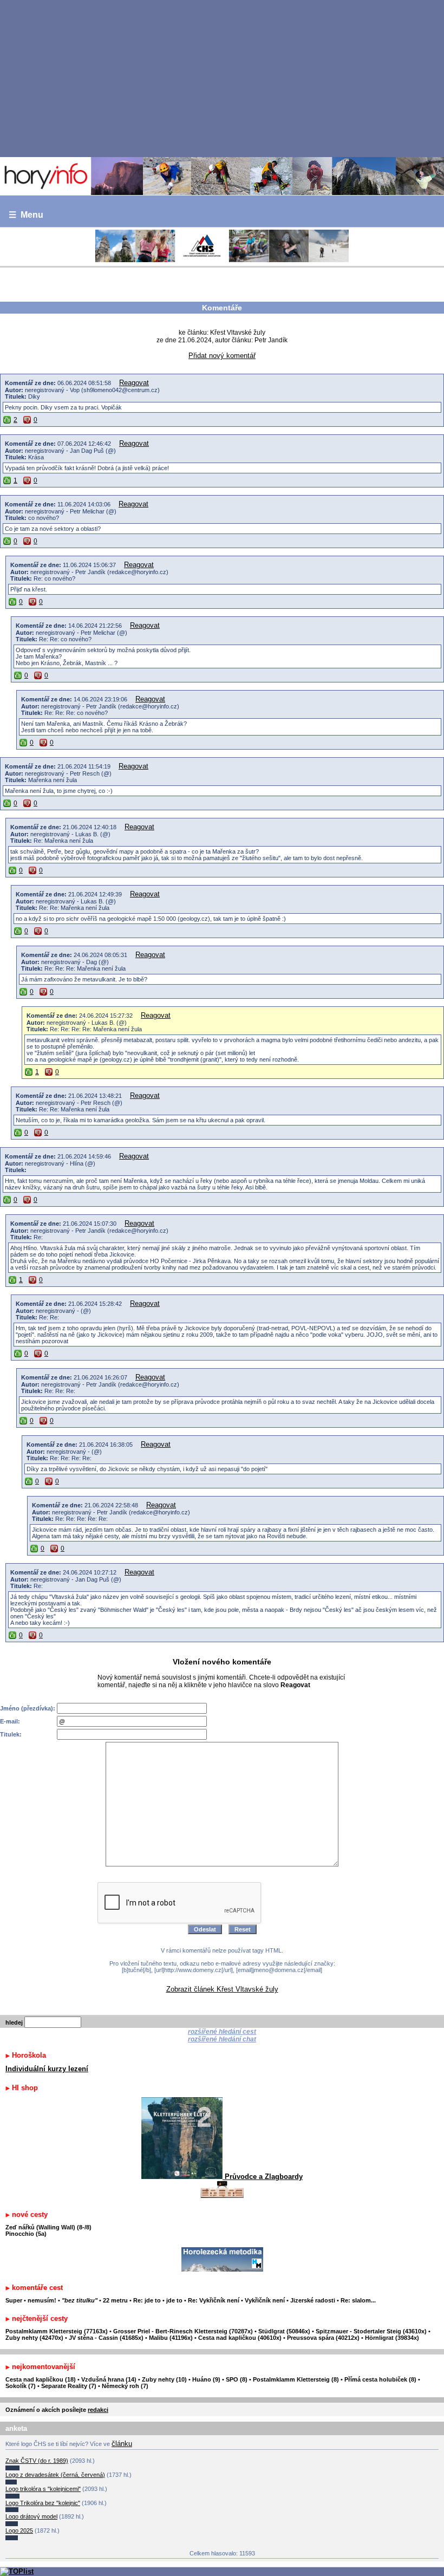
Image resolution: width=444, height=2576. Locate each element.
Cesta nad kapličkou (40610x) (240, 2338)
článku (122, 2444)
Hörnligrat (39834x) (392, 2338)
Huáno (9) (206, 2379)
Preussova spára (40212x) (323, 2338)
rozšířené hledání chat (222, 2039)
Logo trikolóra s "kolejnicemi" (43, 2489)
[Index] (222, 176)
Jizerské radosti (314, 2300)
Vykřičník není (265, 2300)
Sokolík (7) (21, 2386)
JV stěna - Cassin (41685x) (106, 2338)
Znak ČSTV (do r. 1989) (37, 2461)
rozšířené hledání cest (222, 2032)
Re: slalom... (358, 2300)
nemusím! (42, 2300)
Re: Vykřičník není (214, 2300)
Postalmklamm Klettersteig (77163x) (57, 2331)
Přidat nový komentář (222, 356)
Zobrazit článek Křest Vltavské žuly (222, 1989)
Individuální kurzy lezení (47, 2069)
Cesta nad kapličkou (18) (41, 2379)
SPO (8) (237, 2379)
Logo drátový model (31, 2516)
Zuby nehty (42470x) (34, 2338)
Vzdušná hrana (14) (109, 2379)
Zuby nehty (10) (164, 2379)
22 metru (115, 2300)
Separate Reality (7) (69, 2386)
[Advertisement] (222, 78)
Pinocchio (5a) (26, 2234)
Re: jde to (148, 2300)
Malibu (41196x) (171, 2338)
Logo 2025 (19, 2531)
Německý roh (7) (125, 2386)
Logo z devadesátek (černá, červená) (55, 2475)
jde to (175, 2300)
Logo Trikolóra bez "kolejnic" (43, 2503)
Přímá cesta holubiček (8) (380, 2379)
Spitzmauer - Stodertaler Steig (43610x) (371, 2331)
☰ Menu (26, 215)
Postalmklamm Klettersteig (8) (296, 2379)
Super (14, 2300)
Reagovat (134, 383)
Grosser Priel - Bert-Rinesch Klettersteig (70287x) (183, 2331)
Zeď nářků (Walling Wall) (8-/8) (48, 2227)
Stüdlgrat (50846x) (284, 2331)
